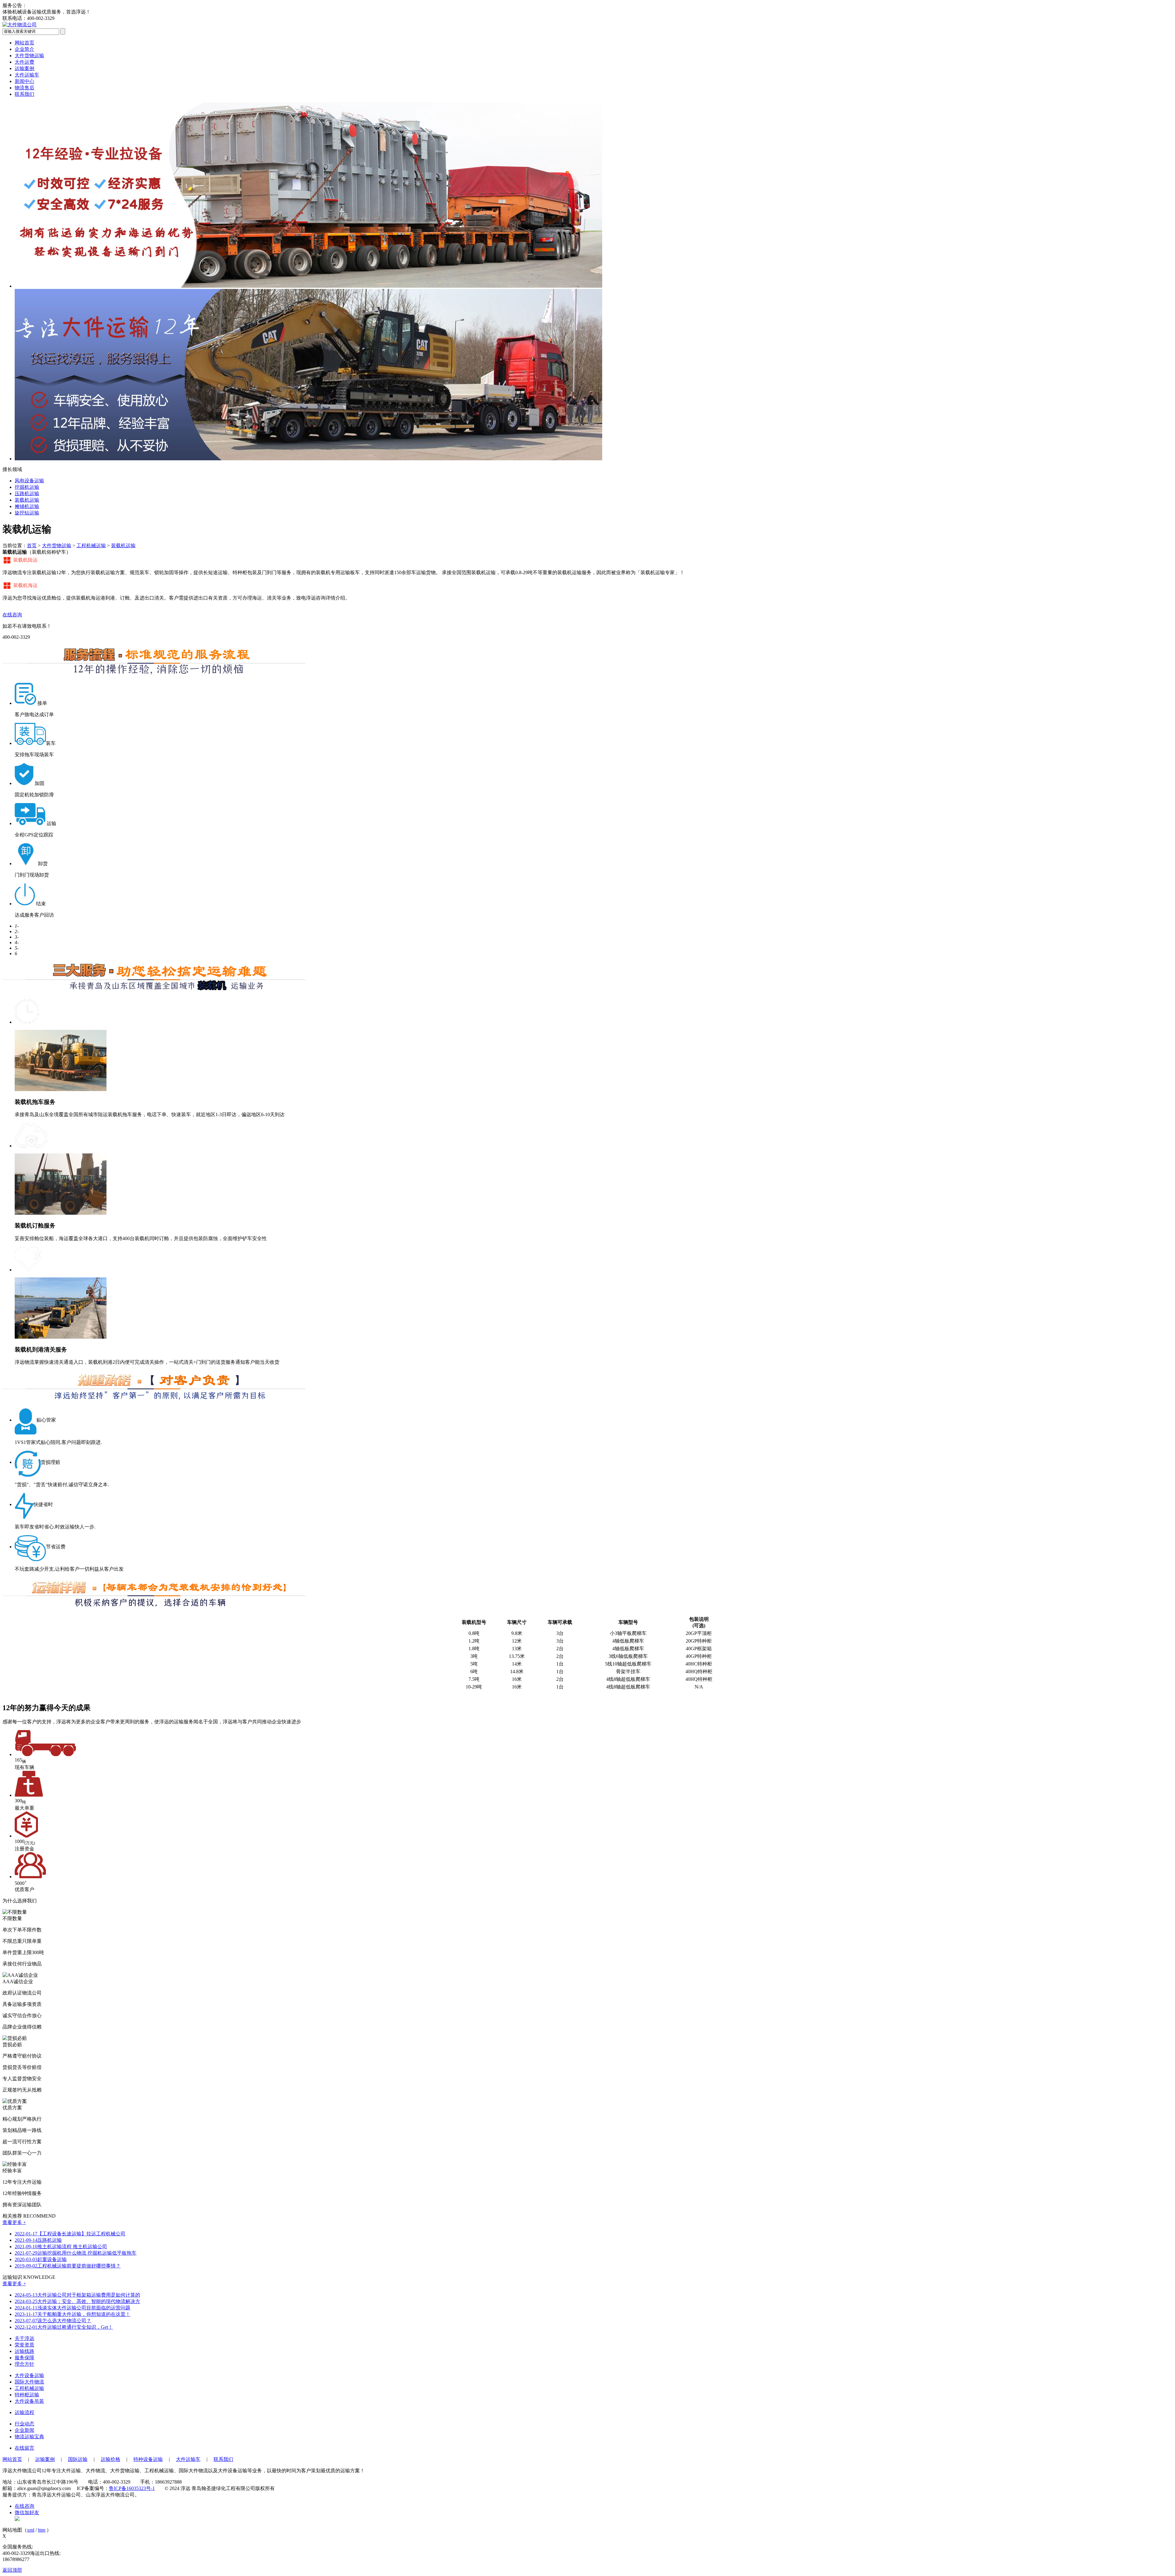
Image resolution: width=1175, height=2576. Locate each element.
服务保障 (24, 2358)
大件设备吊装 (29, 2401)
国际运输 (78, 2459)
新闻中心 (24, 81)
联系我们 (24, 94)
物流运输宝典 (29, 2437)
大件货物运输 (29, 56)
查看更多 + (14, 2222)
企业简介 (24, 49)
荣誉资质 (24, 2345)
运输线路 (24, 2351)
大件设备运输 (29, 2375)
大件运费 (24, 62)
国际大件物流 (29, 2382)
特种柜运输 (27, 2395)
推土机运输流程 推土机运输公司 (61, 2247)
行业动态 (24, 2424)
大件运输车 (27, 75)
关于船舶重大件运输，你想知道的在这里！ (73, 2314)
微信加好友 (27, 2512)
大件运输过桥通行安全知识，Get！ (64, 2327)
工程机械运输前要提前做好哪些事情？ (68, 2266)
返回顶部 (12, 2570)
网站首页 (24, 43)
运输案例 (24, 68)
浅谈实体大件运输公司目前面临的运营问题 (73, 2308)
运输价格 (110, 2459)
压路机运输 (38, 2240)
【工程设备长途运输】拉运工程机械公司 (70, 2234)
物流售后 (24, 88)
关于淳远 (24, 2338)
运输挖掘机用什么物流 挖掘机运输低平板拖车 (76, 2253)
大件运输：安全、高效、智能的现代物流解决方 (77, 2301)
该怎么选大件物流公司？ (53, 2321)
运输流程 (24, 2412)
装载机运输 (123, 546)
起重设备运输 (41, 2259)
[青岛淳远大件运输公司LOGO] (20, 25)
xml (31, 2530)
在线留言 (24, 2448)
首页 (32, 546)
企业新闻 (24, 2430)
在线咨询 (12, 615)
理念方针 (24, 2364)
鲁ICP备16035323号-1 (132, 2488)
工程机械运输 (91, 546)
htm (42, 2530)
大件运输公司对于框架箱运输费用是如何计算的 (77, 2295)
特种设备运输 (148, 2459)
